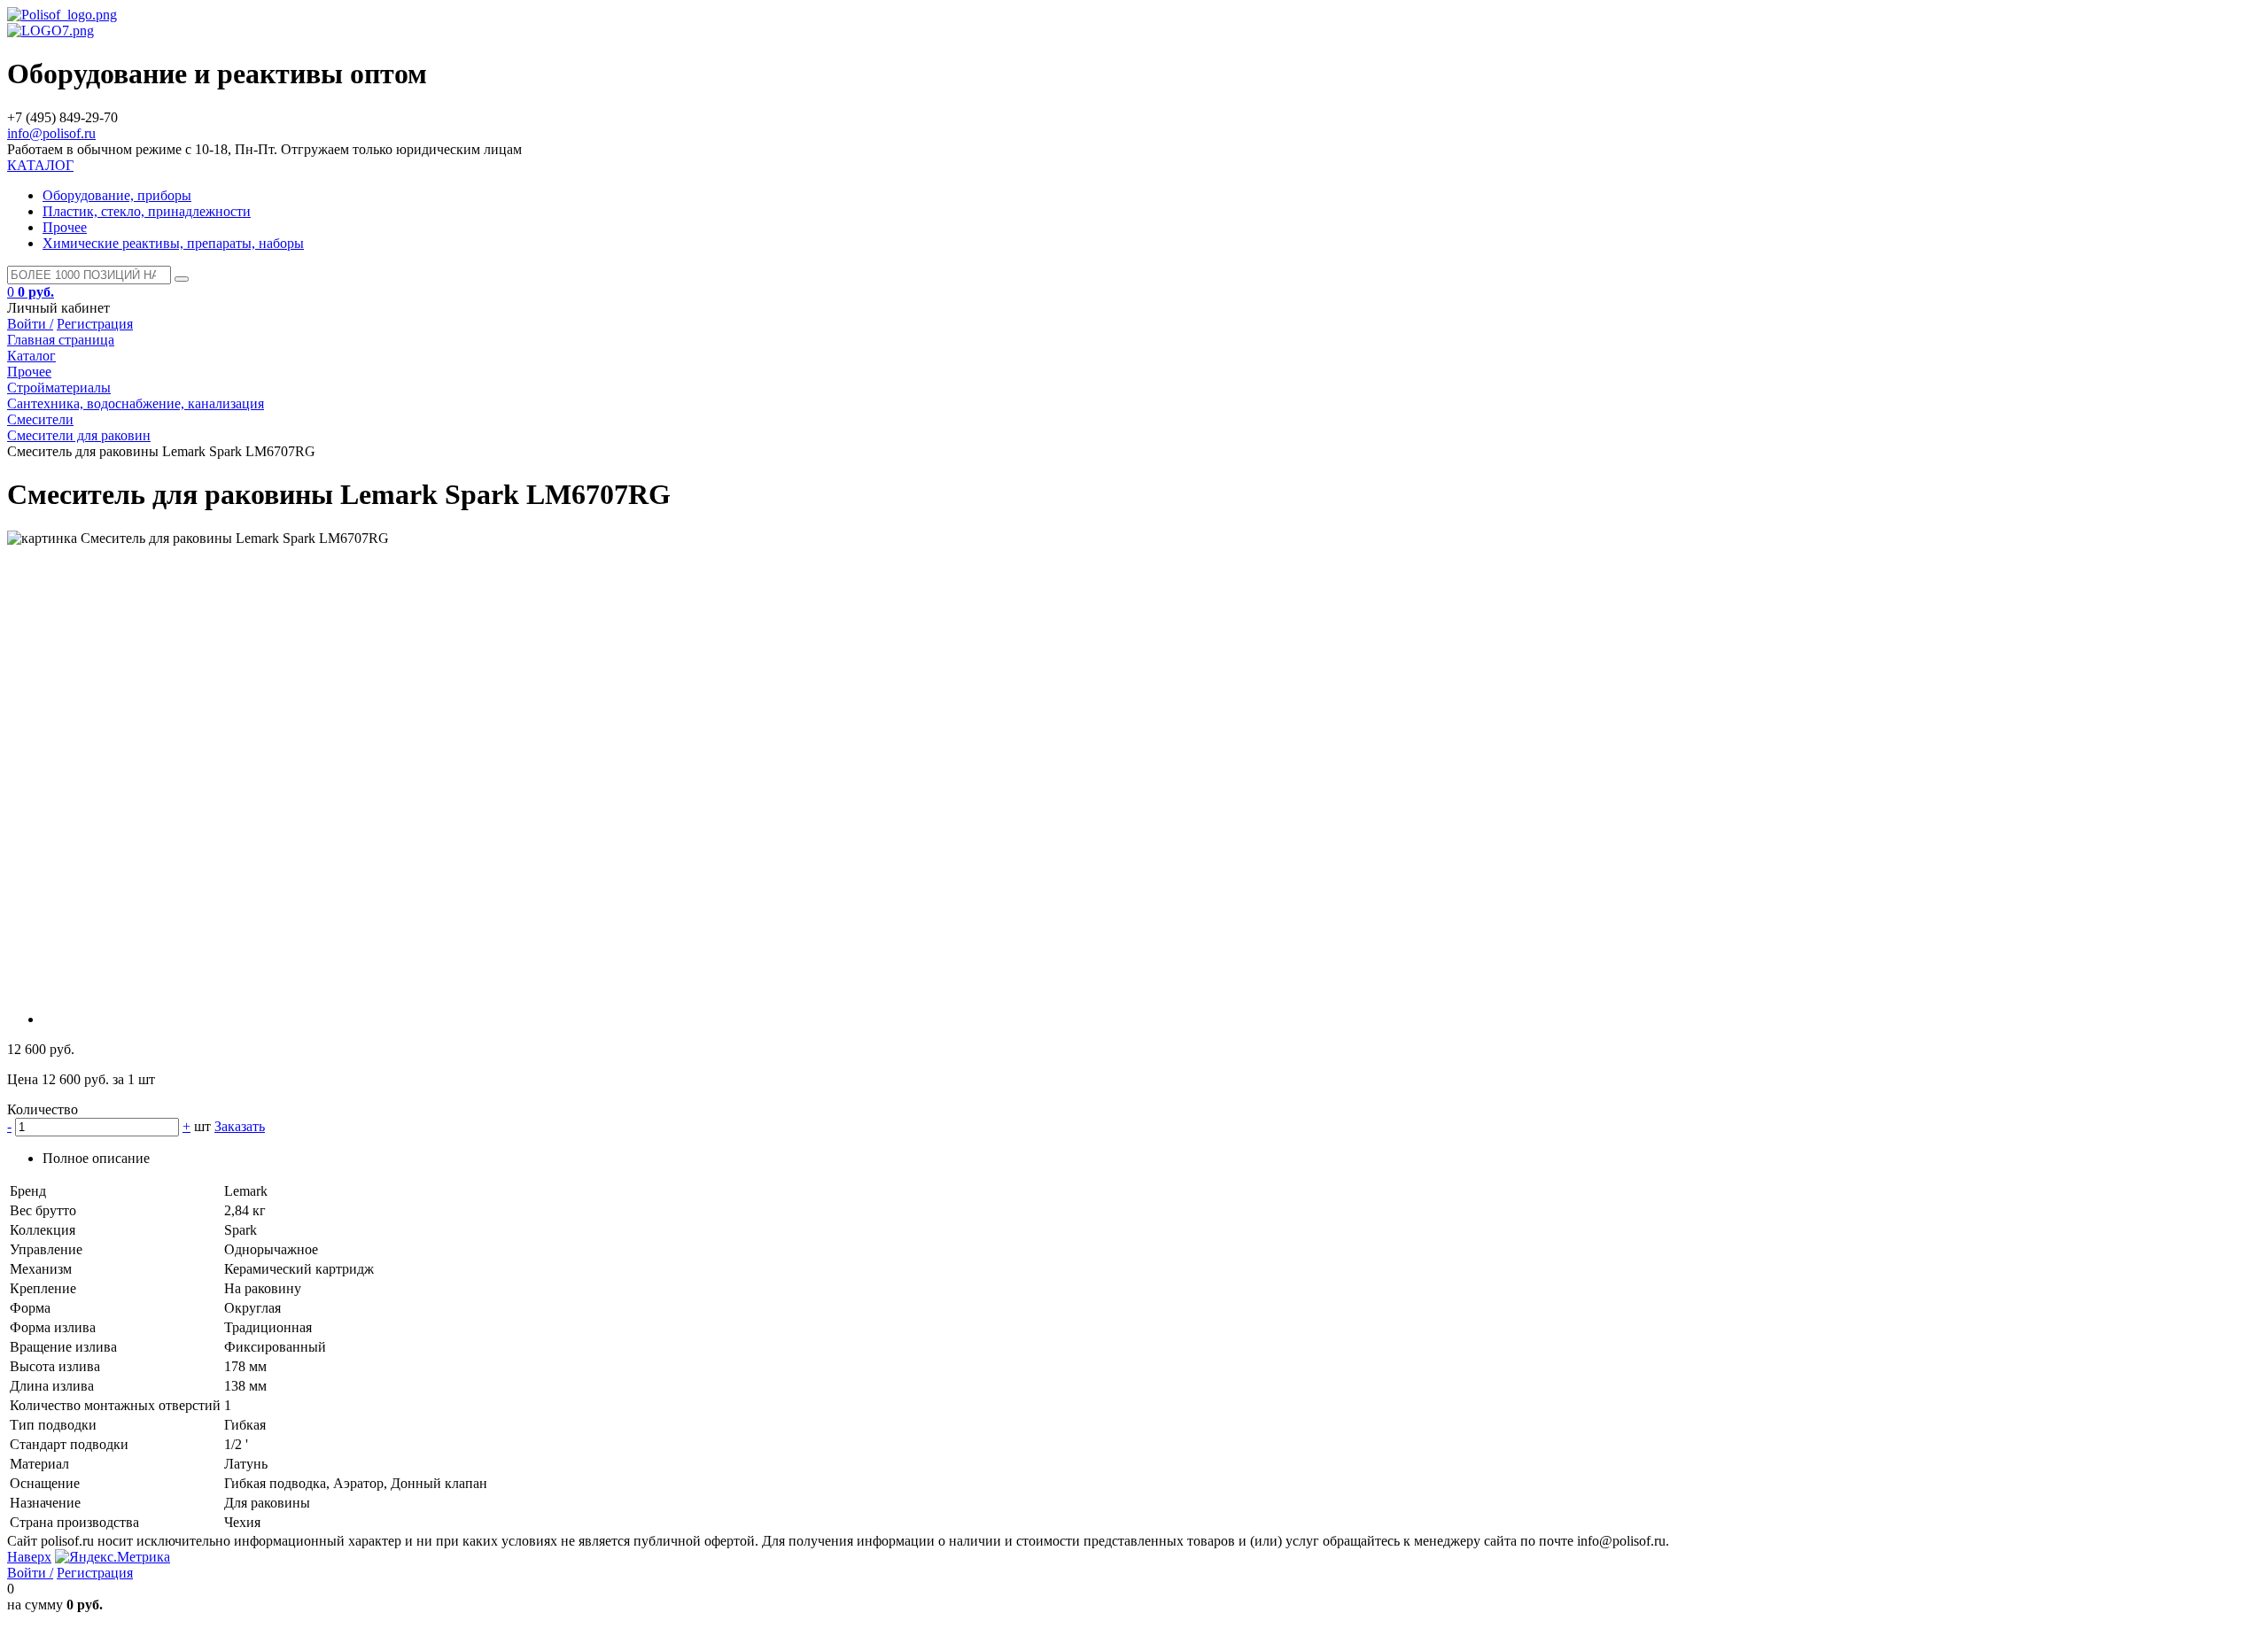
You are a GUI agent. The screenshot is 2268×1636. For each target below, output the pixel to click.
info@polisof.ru (51, 133)
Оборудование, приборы (117, 195)
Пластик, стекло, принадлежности (147, 211)
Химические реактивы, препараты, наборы (173, 243)
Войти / (30, 324)
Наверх (29, 1557)
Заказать (240, 1126)
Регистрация (95, 324)
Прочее (65, 227)
